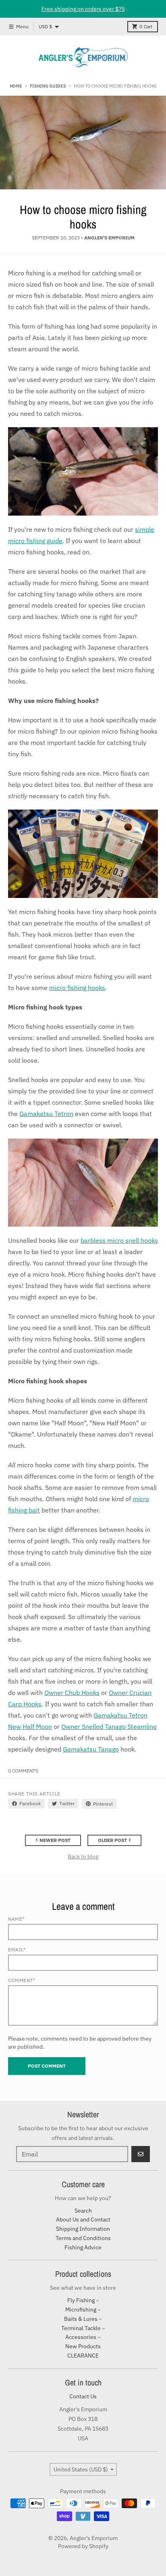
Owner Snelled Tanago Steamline (109, 1726)
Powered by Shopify (83, 2546)
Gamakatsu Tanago (91, 1749)
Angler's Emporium (94, 2538)
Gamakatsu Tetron (46, 1114)
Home (16, 86)
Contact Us (83, 2396)
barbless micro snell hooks (119, 1240)
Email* (17, 1950)
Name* (16, 1919)
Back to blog (83, 1856)
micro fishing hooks (77, 988)
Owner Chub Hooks (72, 1693)
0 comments (23, 1771)
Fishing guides (48, 86)
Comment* (22, 1980)
